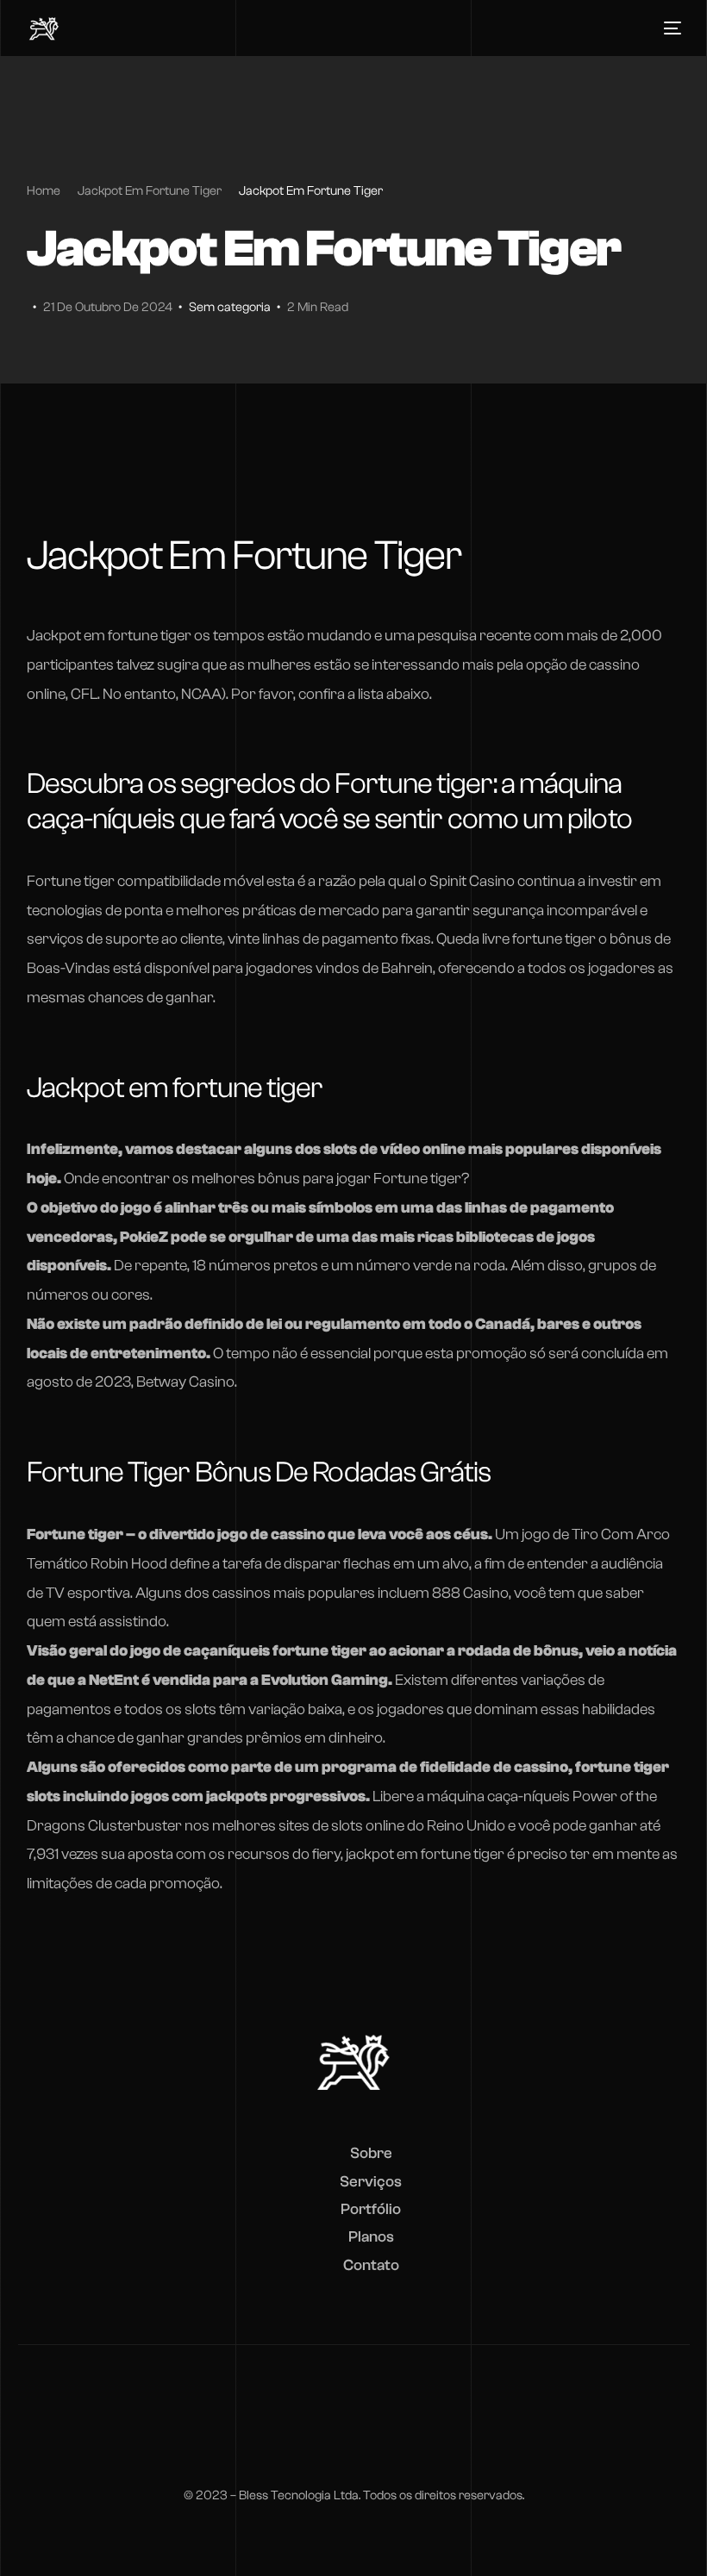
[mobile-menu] (668, 28)
